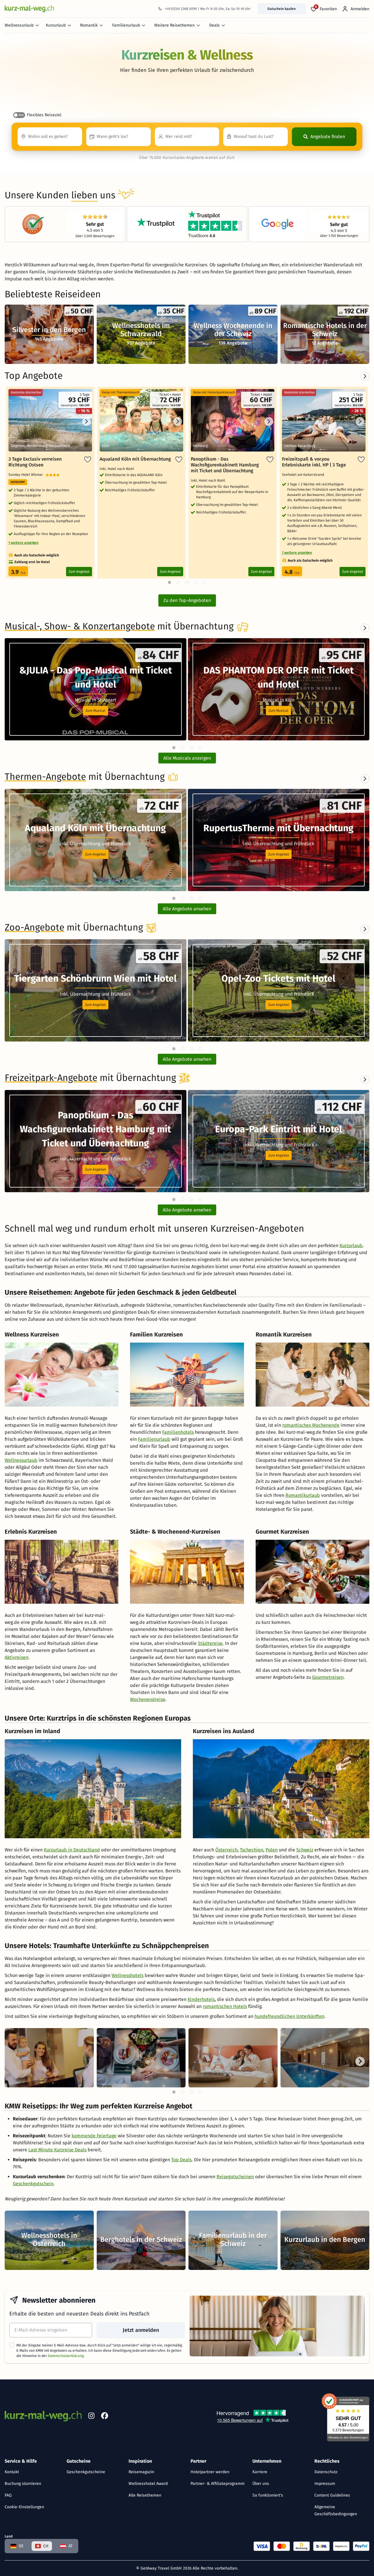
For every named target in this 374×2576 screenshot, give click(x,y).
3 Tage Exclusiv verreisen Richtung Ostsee (35, 462)
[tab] (174, 748)
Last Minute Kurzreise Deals (57, 2150)
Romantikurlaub (303, 1495)
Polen (272, 1850)
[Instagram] (91, 2417)
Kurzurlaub (56, 25)
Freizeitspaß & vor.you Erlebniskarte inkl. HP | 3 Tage (314, 462)
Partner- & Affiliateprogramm (218, 2484)
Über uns (261, 2484)
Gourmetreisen (328, 1677)
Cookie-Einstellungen (24, 2507)
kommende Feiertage (94, 2136)
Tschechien (252, 1850)
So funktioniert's (268, 2495)
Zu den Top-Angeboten (187, 600)
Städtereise (210, 1643)
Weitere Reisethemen (174, 25)
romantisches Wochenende (311, 1425)
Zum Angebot (79, 572)
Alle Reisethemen (145, 2495)
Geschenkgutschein (33, 2184)
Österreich (226, 1850)
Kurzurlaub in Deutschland (72, 1850)
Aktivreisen (17, 1657)
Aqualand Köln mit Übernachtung (135, 459)
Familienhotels (178, 1432)
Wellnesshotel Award (148, 2484)
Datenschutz (326, 2472)
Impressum (325, 2484)
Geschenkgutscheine (86, 2472)
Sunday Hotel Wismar (27, 475)
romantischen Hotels (225, 2006)
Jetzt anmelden (141, 2330)
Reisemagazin (141, 2472)
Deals (214, 25)
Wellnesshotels (128, 1975)
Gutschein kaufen (282, 9)
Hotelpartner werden (210, 2472)
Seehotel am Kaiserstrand (304, 475)
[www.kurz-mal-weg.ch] (30, 9)
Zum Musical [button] (96, 711)
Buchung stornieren (23, 2484)
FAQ (8, 2495)
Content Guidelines (332, 2495)
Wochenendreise (148, 1699)
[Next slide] (365, 628)
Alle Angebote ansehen (187, 909)
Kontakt (12, 2472)
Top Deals (181, 2160)
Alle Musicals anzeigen (187, 758)
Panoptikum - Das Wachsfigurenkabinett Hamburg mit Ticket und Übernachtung (225, 465)
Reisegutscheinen (235, 2177)
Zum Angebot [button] (95, 854)
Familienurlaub (126, 25)
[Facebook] (105, 2417)
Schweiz (305, 1850)
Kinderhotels (201, 1999)
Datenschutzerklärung (66, 2356)
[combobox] (50, 137)
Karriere (260, 2472)
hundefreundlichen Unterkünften (289, 2016)
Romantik (89, 25)
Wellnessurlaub (19, 25)
